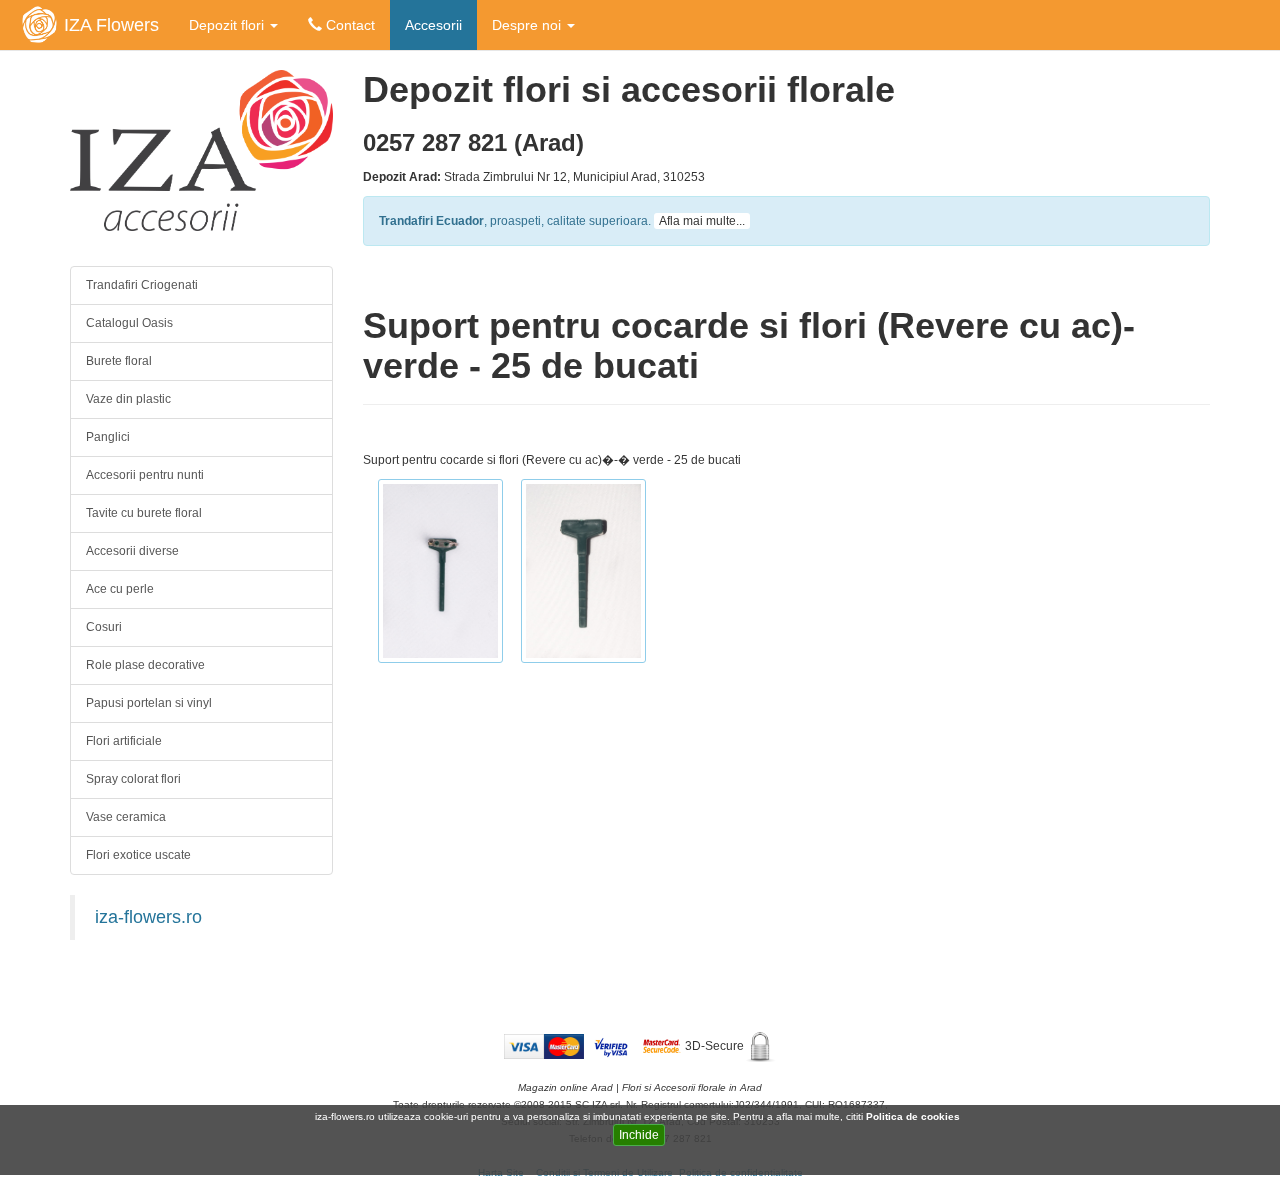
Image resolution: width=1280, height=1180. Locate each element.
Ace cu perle (120, 589)
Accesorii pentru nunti (145, 475)
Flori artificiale (124, 741)
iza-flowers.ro (148, 917)
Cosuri (104, 627)
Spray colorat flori (133, 779)
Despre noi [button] (528, 25)
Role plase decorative (145, 665)
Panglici (108, 437)
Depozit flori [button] (228, 25)
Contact (348, 25)
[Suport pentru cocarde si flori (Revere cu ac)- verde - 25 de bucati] (440, 575)
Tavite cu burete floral (144, 513)
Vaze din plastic (128, 399)
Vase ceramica (126, 817)
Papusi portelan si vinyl (149, 703)
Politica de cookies (914, 1116)
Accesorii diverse (132, 551)
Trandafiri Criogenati (142, 285)
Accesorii (433, 25)
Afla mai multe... (702, 221)
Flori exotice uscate (138, 855)
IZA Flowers (111, 25)
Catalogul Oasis (129, 323)
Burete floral (119, 361)
